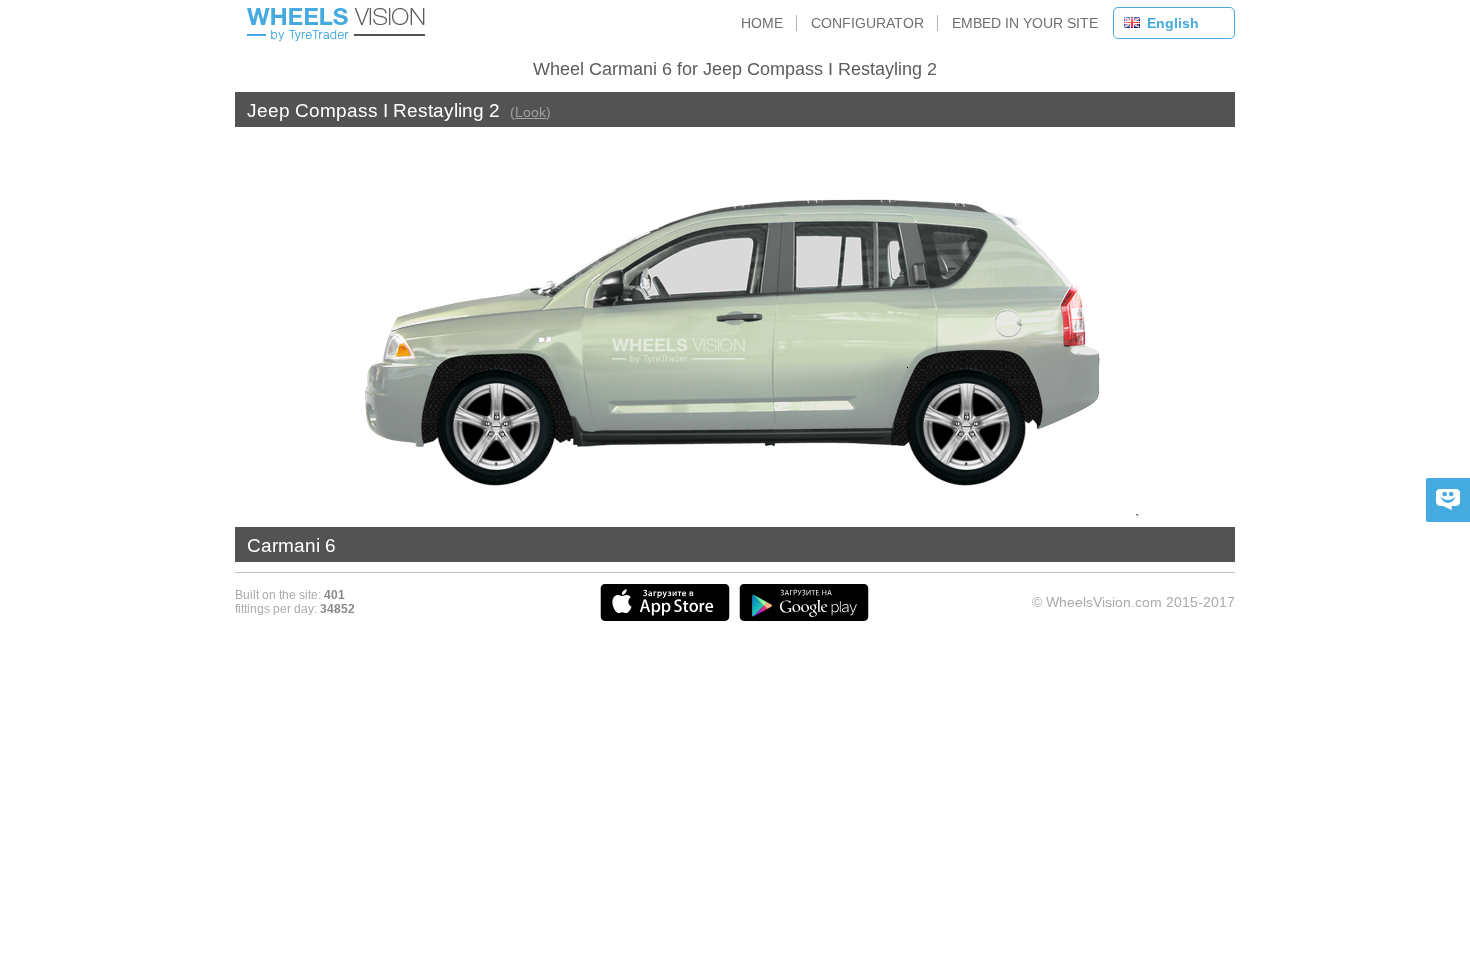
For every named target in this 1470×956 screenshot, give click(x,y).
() (530, 112)
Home (762, 23)
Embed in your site (1025, 23)
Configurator (867, 23)
